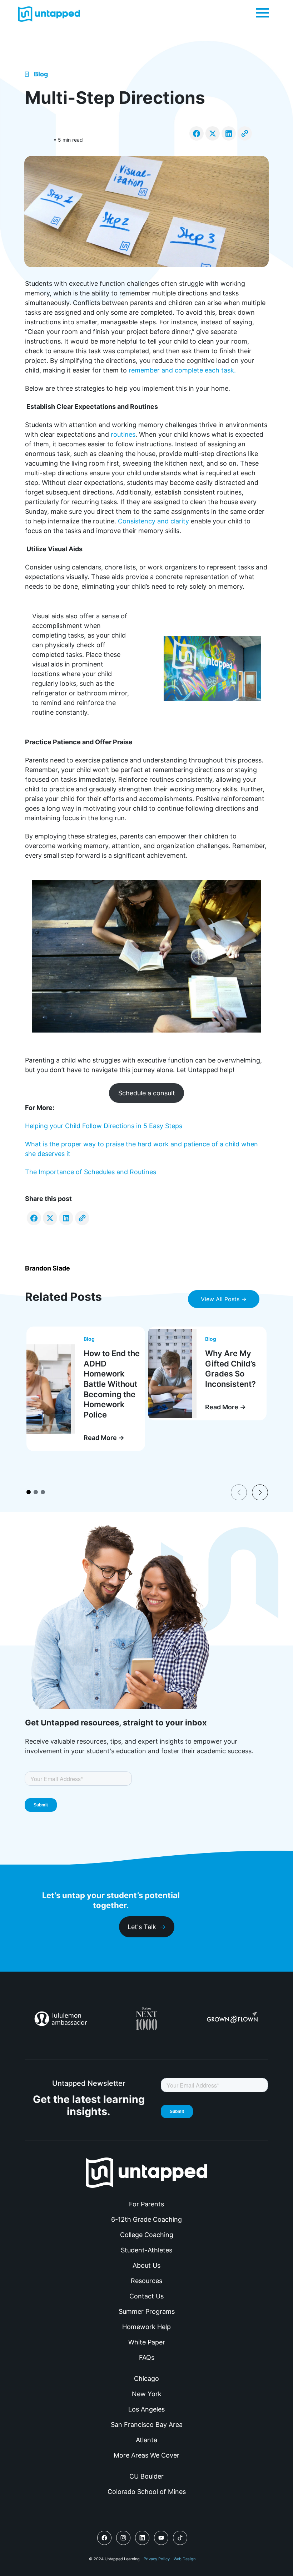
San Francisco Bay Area (147, 2425)
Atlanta (146, 2440)
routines (123, 434)
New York (147, 2394)
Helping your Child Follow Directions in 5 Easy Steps (104, 1126)
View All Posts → (224, 1299)
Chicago (146, 2379)
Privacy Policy (157, 2559)
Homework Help (146, 2327)
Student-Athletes (146, 2250)
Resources (146, 2281)
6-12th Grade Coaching (146, 2219)
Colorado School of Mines (147, 2492)
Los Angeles (146, 2409)
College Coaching (147, 2235)
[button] (262, 12)
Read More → (104, 1438)
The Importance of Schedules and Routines (91, 1172)
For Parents (146, 2204)
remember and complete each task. (182, 370)
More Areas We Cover (146, 2455)
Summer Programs (147, 2311)
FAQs (147, 2357)
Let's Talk (142, 1927)
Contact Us (146, 2296)
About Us (146, 2265)
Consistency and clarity (153, 521)
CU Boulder (146, 2476)
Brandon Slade (48, 1268)
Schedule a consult (147, 1093)
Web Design (185, 2559)
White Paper (147, 2342)
